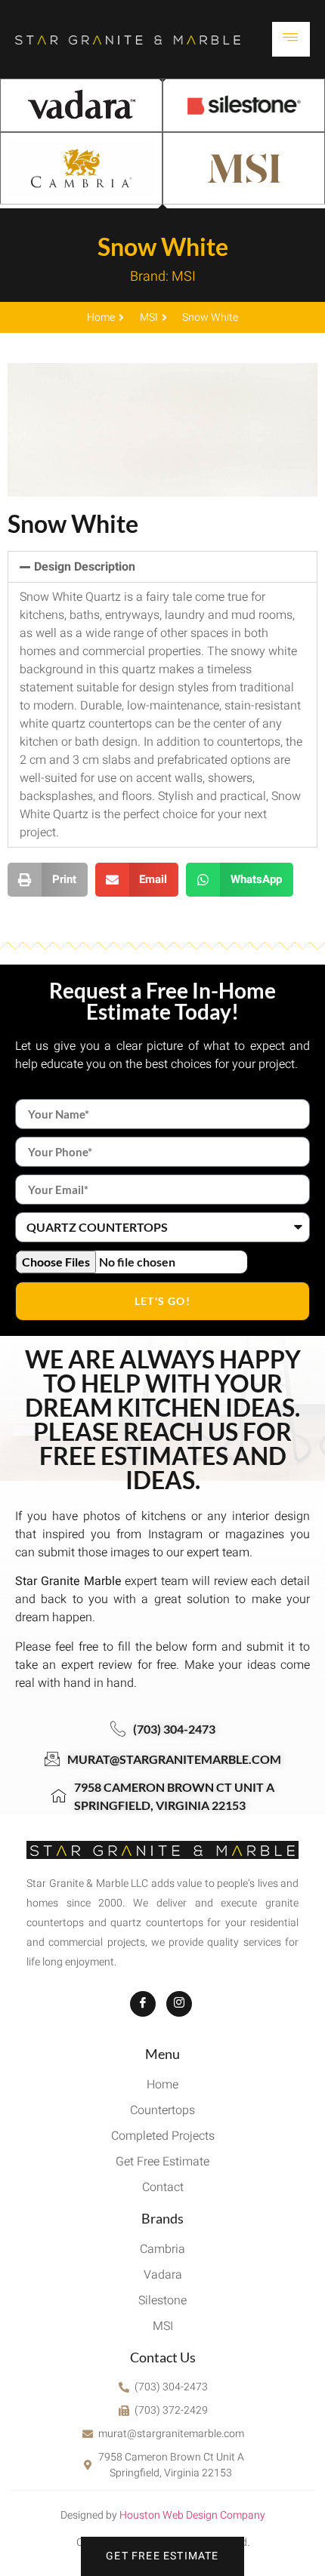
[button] (162, 567)
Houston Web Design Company (192, 2515)
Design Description (85, 567)
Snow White (163, 246)
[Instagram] (179, 2004)
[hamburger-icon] (291, 39)
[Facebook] (143, 2004)
